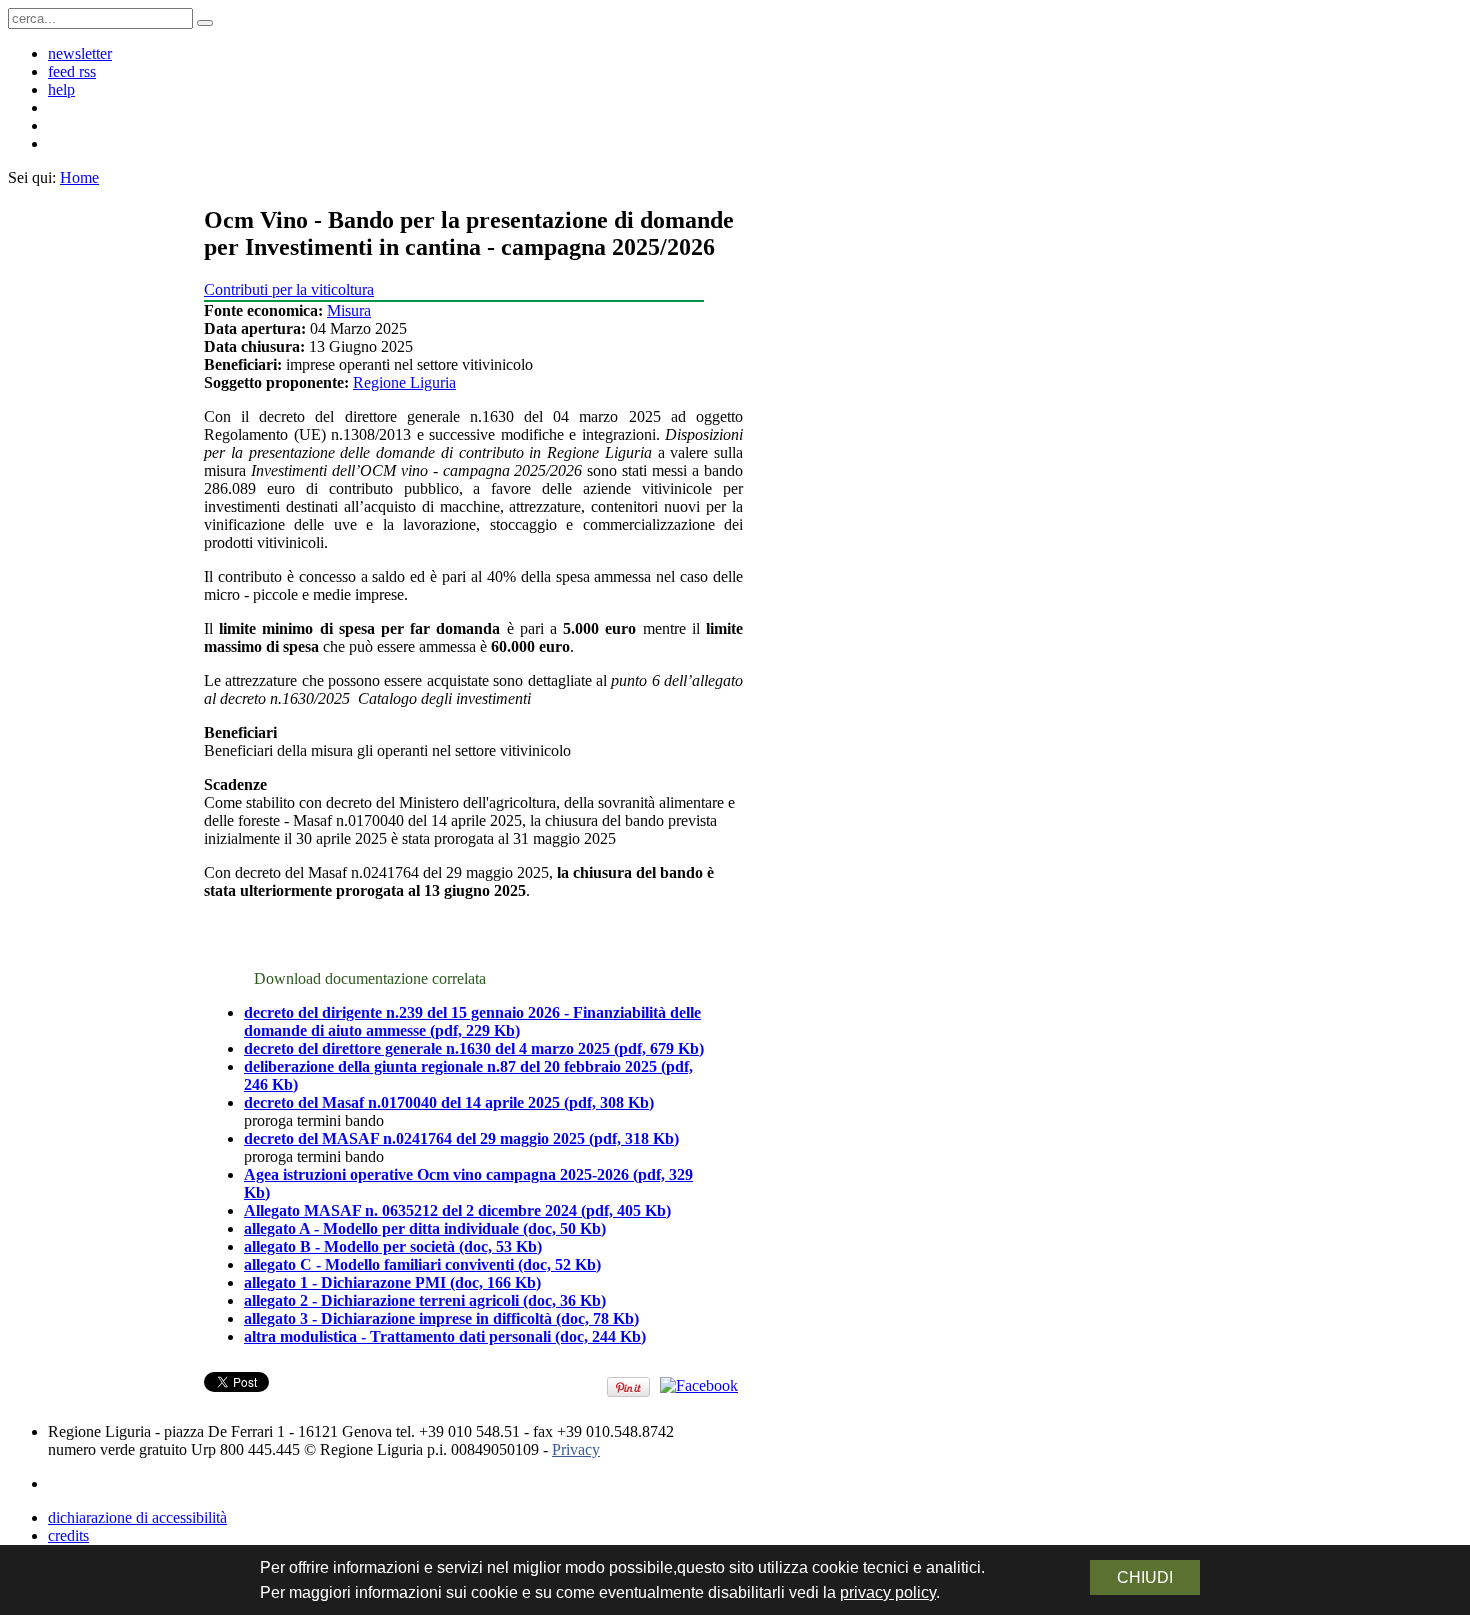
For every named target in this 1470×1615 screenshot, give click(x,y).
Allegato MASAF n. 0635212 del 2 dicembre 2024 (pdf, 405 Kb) (457, 1210)
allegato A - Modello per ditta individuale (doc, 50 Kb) (425, 1228)
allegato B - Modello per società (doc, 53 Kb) (393, 1246)
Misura (349, 310)
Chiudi (1145, 1577)
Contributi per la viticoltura (289, 289)
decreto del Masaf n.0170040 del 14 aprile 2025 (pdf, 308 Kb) (449, 1102)
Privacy (576, 1449)
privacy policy (888, 1592)
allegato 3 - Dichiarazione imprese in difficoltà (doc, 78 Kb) (441, 1318)
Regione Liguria (404, 382)
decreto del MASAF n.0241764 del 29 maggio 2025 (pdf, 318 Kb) (461, 1138)
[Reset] (205, 23)
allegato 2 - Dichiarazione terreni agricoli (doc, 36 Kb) (425, 1300)
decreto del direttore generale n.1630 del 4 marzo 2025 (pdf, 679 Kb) (474, 1048)
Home (79, 177)
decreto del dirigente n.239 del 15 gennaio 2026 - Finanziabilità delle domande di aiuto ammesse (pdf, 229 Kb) (472, 1021)
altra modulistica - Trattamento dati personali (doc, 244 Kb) (445, 1336)
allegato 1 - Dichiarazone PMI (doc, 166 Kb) (392, 1282)
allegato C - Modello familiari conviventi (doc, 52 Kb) (422, 1264)
